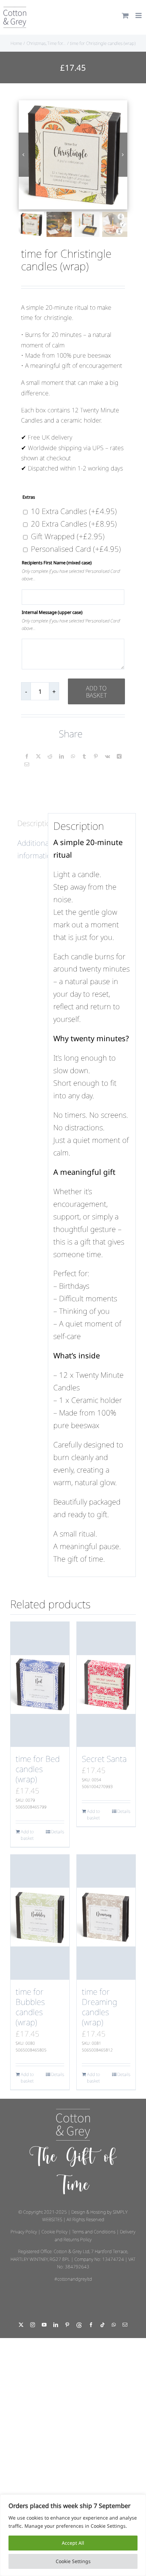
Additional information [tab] (30, 849)
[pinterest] (67, 2325)
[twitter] (21, 2325)
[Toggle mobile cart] (125, 15)
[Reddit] (50, 756)
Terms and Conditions (94, 2232)
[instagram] (33, 2325)
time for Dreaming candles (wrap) (99, 2007)
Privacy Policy (24, 2232)
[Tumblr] (84, 756)
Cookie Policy (54, 2232)
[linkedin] (56, 2325)
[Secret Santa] (106, 1684)
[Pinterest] (96, 756)
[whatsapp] (114, 2325)
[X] (38, 756)
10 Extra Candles (74, 511)
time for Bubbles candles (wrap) (30, 2007)
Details (58, 1832)
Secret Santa (104, 1759)
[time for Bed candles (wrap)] (40, 1684)
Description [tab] (30, 823)
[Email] (27, 765)
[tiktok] (103, 2325)
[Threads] (79, 2325)
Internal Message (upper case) (52, 612)
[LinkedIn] (61, 756)
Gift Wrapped (68, 536)
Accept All (73, 2543)
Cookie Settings (73, 2561)
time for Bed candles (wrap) (38, 1769)
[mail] (125, 2325)
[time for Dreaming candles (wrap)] (106, 1917)
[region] (73, 2535)
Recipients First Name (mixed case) (57, 563)
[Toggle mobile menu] (139, 15)
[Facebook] (27, 756)
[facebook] (91, 2325)
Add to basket (96, 691)
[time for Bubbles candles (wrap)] (40, 1917)
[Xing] (119, 756)
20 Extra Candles (74, 523)
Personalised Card (76, 549)
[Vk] (107, 756)
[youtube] (44, 2325)
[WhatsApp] (73, 756)
